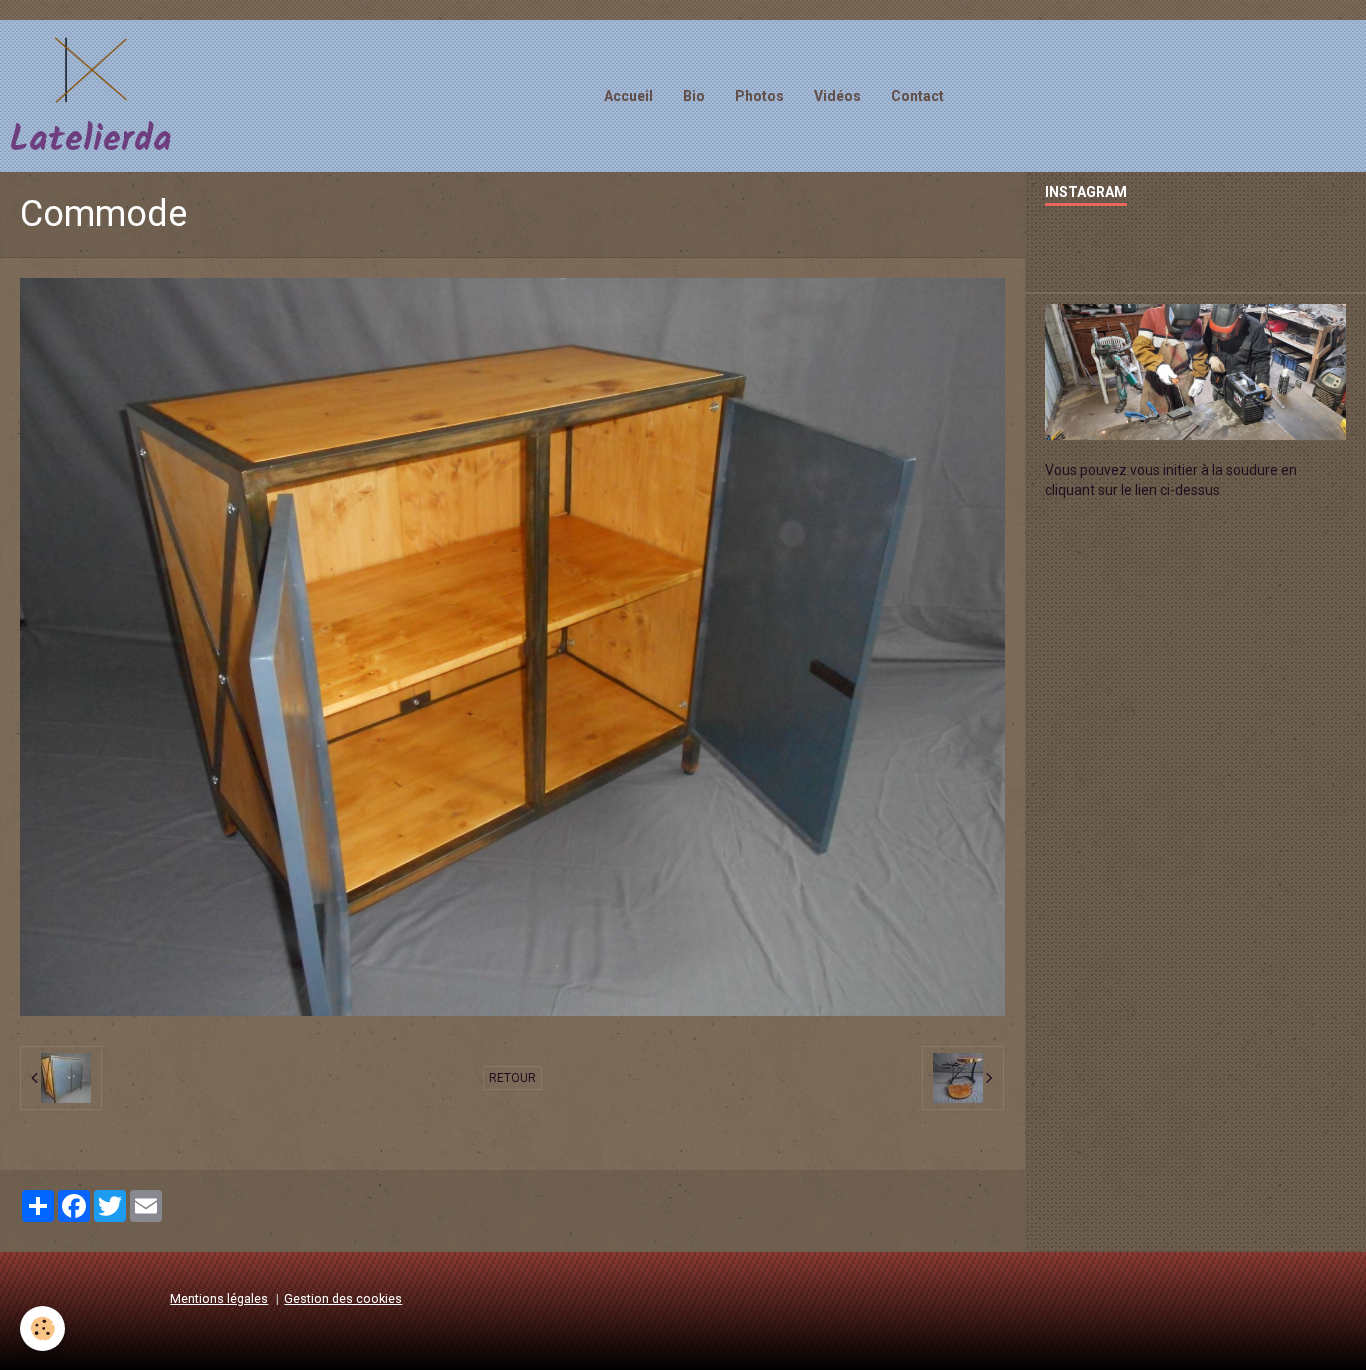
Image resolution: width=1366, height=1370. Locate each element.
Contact (917, 96)
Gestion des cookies (343, 1298)
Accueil (628, 96)
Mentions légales (219, 1298)
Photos (759, 96)
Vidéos (837, 96)
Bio (694, 96)
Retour (512, 1078)
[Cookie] (42, 1328)
